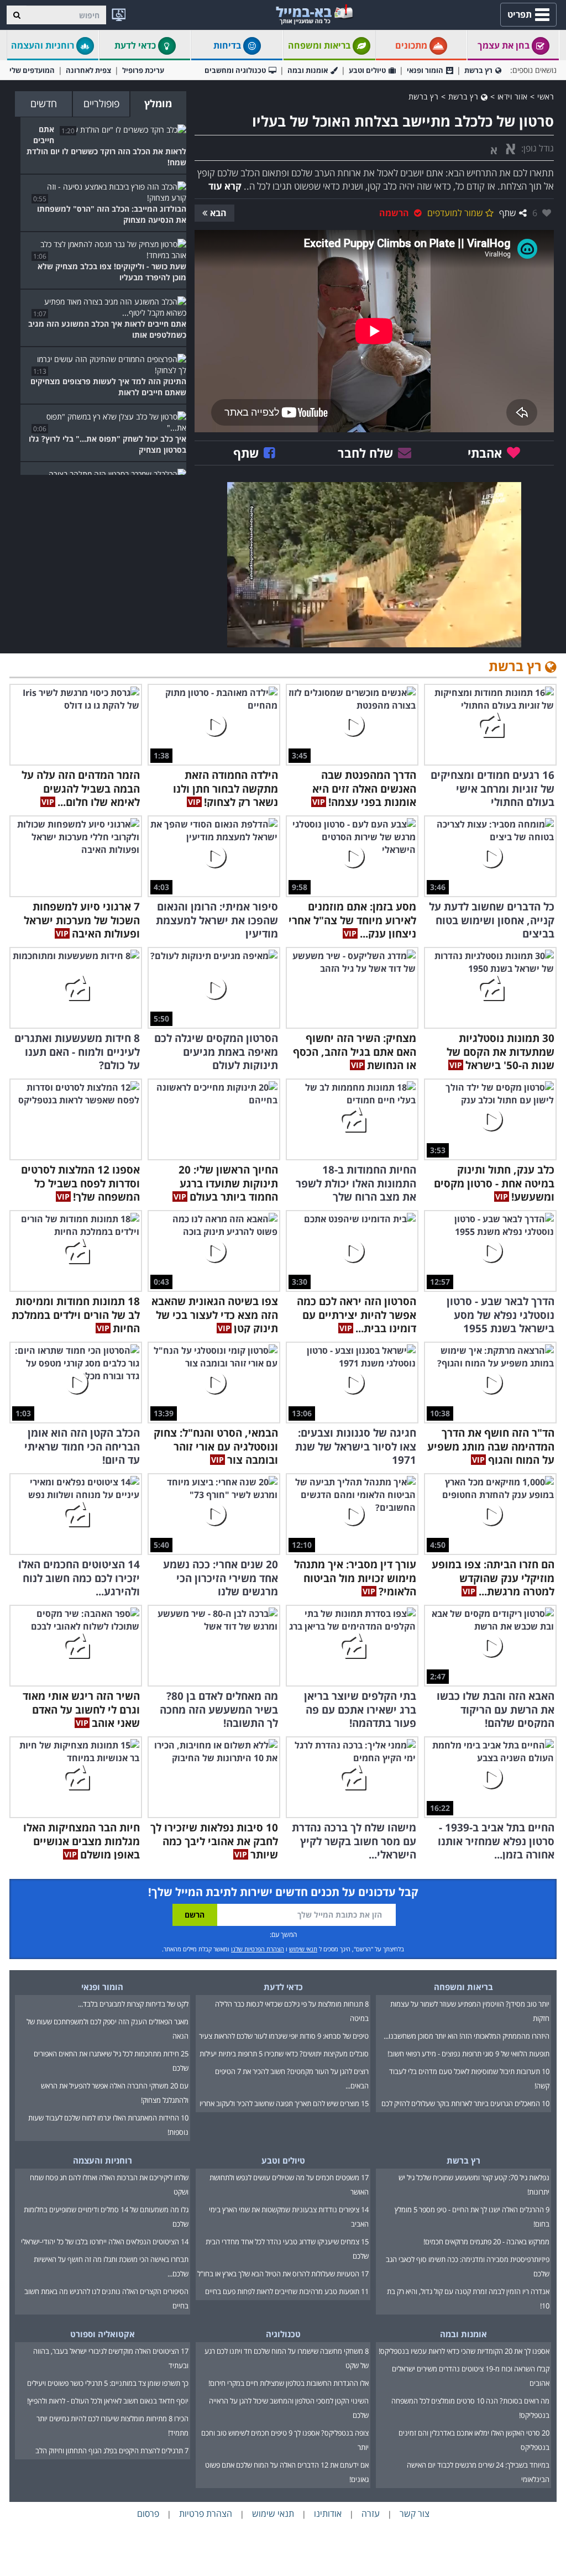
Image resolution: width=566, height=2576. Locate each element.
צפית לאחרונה (88, 70)
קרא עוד (225, 186)
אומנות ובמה (308, 70)
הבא (218, 213)
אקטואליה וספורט (103, 2334)
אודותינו (328, 2514)
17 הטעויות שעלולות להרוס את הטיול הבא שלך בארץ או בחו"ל (283, 2274)
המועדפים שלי (32, 70)
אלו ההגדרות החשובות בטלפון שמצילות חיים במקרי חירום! (289, 2383)
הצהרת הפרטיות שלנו (258, 1949)
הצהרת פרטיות (206, 2514)
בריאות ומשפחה (320, 45)
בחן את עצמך (505, 45)
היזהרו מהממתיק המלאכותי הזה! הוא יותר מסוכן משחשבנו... (467, 2036)
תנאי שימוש (303, 1949)
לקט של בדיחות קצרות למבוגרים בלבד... (133, 2004)
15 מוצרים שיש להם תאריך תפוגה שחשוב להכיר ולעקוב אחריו (284, 2103)
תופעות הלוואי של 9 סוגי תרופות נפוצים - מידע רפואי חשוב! (468, 2054)
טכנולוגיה (283, 2334)
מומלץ (158, 103)
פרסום (148, 2514)
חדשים (44, 103)
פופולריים (101, 103)
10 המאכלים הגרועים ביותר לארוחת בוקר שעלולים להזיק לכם (465, 2103)
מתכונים (412, 45)
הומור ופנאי (425, 70)
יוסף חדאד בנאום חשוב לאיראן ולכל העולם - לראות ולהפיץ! (108, 2401)
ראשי (546, 96)
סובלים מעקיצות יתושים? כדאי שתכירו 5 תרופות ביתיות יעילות (284, 2054)
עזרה (371, 2514)
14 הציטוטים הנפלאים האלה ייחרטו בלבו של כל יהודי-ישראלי (105, 2242)
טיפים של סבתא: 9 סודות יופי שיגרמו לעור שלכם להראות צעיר (284, 2036)
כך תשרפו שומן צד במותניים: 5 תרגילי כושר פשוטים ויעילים (108, 2383)
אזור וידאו (513, 96)
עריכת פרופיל (143, 70)
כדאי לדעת (136, 45)
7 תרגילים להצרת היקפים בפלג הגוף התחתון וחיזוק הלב (112, 2451)
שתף (508, 213)
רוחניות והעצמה (44, 45)
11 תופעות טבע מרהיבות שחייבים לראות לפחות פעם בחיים (287, 2291)
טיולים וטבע (367, 70)
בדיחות (228, 45)
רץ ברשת (478, 70)
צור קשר (415, 2514)
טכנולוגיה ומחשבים (235, 70)
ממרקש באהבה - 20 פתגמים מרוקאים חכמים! (486, 2242)
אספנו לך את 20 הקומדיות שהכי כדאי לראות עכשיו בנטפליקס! (464, 2351)
